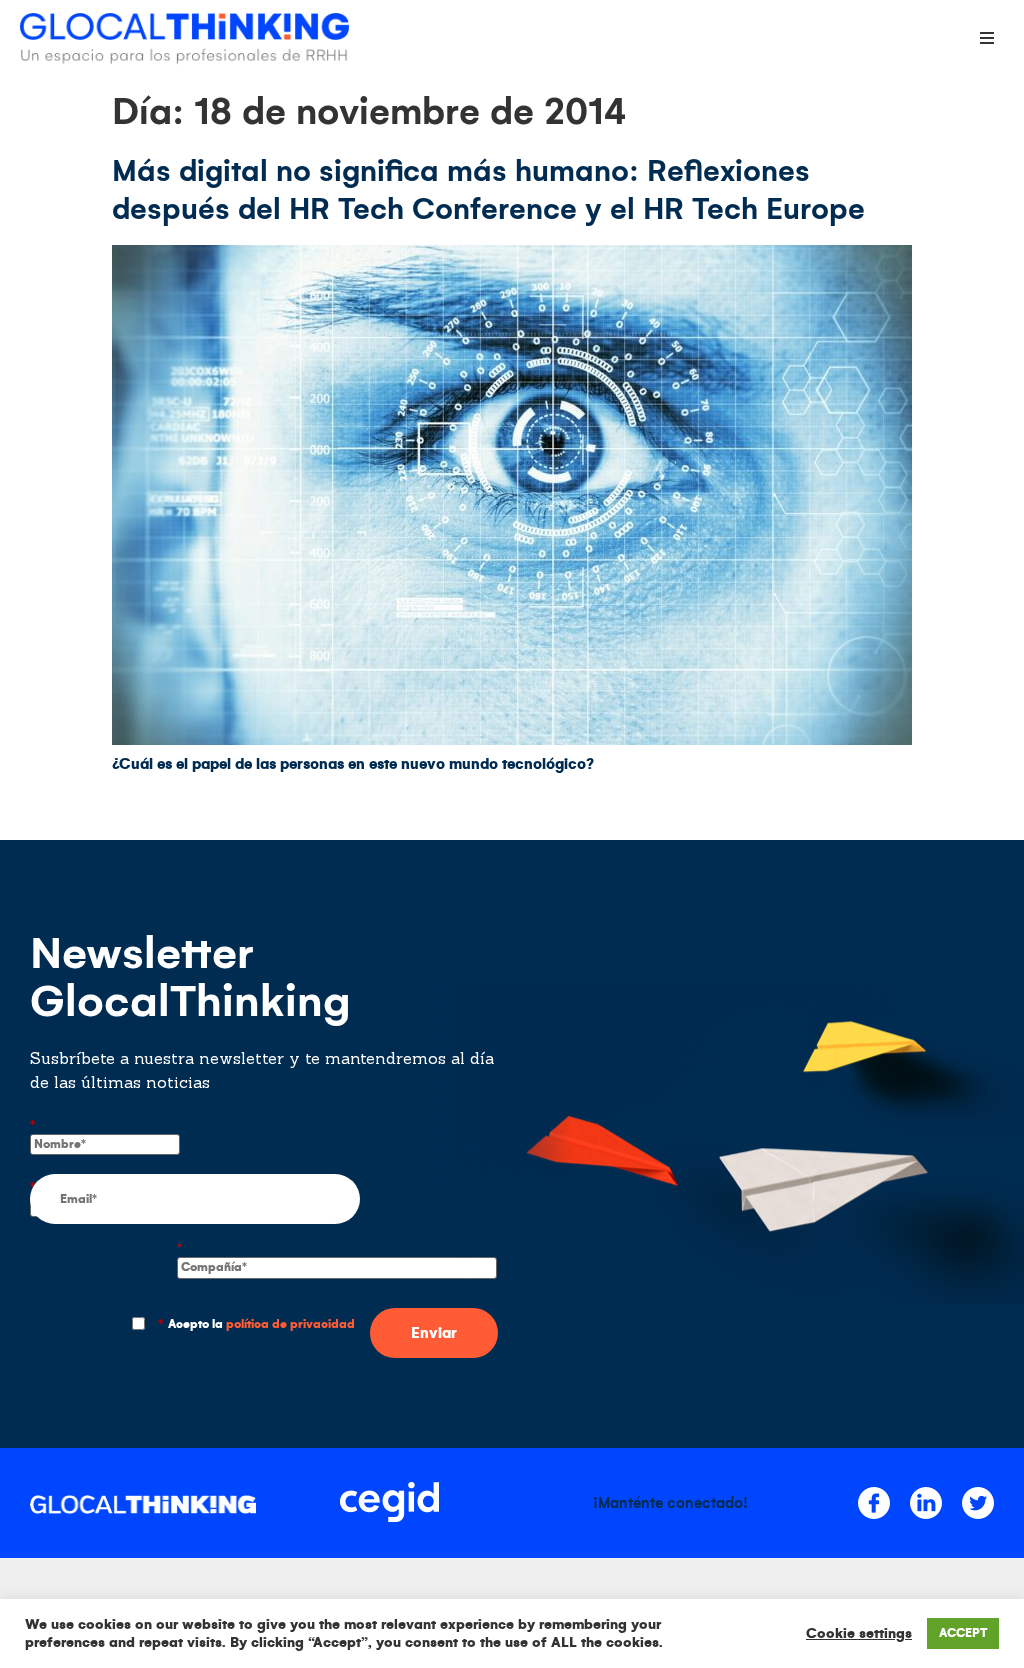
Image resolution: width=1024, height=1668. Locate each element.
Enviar (434, 1333)
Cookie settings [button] (859, 1633)
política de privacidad (290, 1324)
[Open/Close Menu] (986, 37)
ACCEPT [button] (963, 1633)
